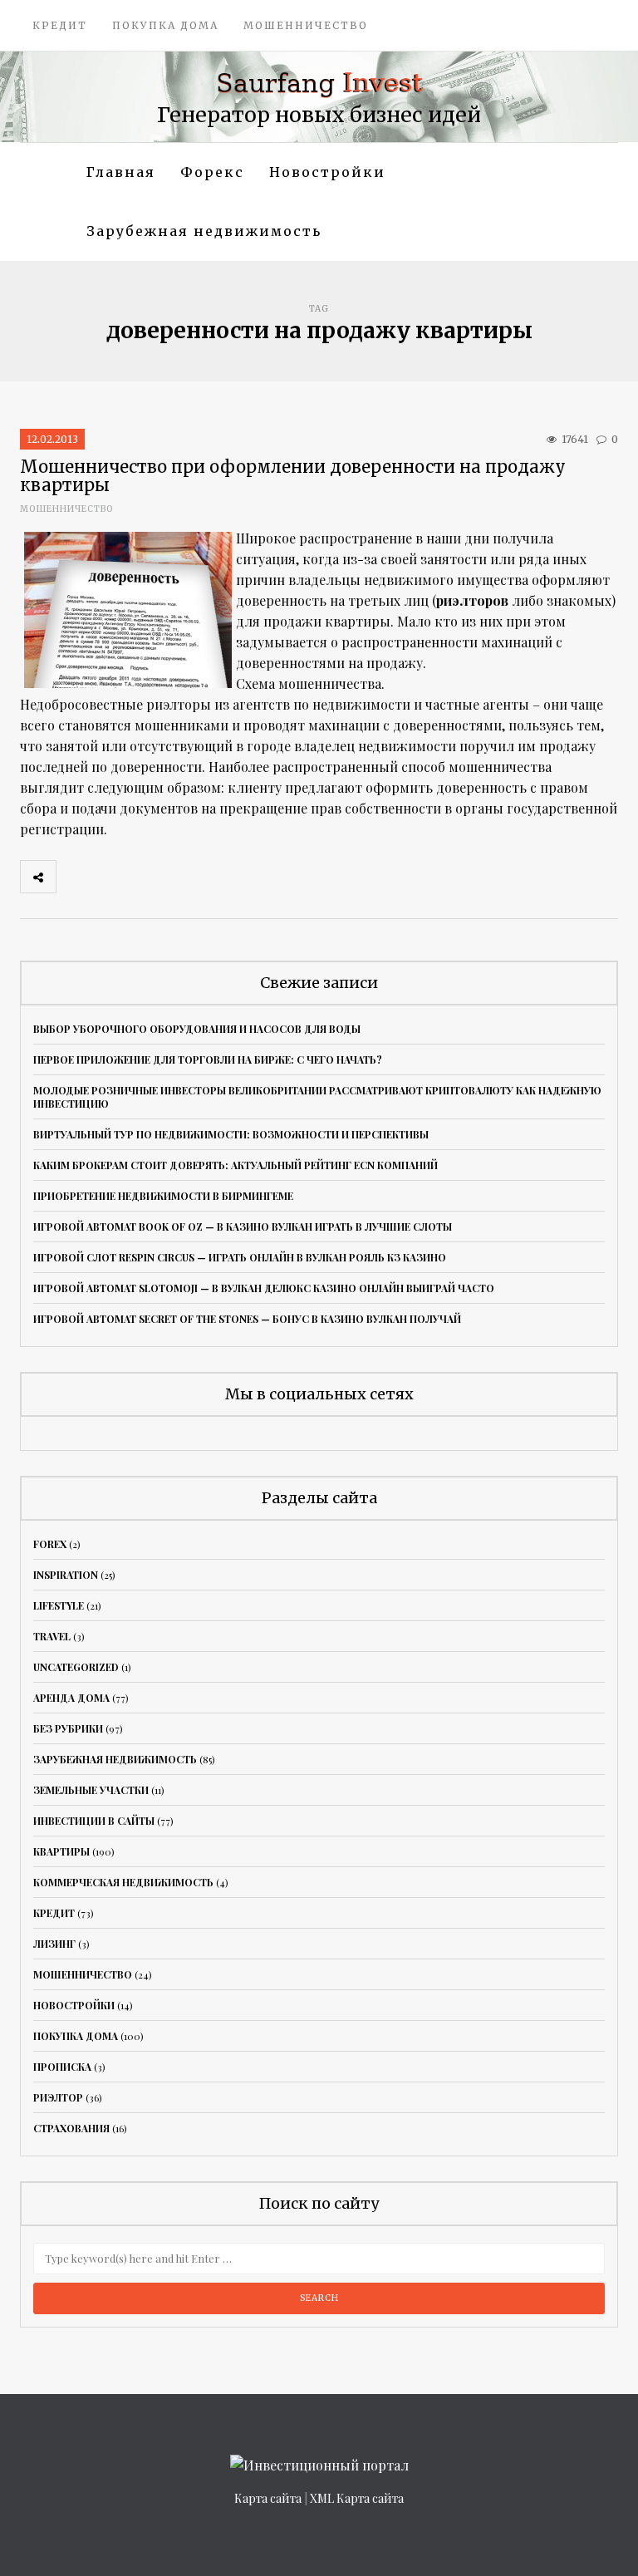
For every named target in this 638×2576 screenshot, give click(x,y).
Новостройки (327, 172)
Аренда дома (71, 1698)
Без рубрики (68, 1728)
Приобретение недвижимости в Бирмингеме (163, 1196)
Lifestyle (59, 1605)
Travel (52, 1636)
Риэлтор (58, 2097)
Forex (50, 1544)
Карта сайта (268, 2498)
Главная (121, 172)
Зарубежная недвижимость (204, 231)
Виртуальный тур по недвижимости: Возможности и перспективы (231, 1134)
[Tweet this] (110, 877)
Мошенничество (306, 25)
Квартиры (61, 1851)
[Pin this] (184, 877)
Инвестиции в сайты (94, 1821)
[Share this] (74, 877)
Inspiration (66, 1575)
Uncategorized (76, 1667)
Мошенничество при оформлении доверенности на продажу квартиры (293, 476)
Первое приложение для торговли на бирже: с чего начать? (208, 1059)
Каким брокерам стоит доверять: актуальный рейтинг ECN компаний (236, 1165)
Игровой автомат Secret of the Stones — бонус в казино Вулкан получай (247, 1319)
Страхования (71, 2128)
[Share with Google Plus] (147, 877)
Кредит (60, 25)
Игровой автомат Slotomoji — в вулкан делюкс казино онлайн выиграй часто (264, 1288)
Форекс (212, 172)
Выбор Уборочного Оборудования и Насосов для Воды (197, 1029)
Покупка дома (165, 25)
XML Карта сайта (357, 2498)
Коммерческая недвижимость (123, 1882)
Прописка (62, 2067)
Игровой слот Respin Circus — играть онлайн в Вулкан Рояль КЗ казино (240, 1257)
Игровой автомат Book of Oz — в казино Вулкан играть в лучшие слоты (243, 1227)
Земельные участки (91, 1790)
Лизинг (54, 1944)
